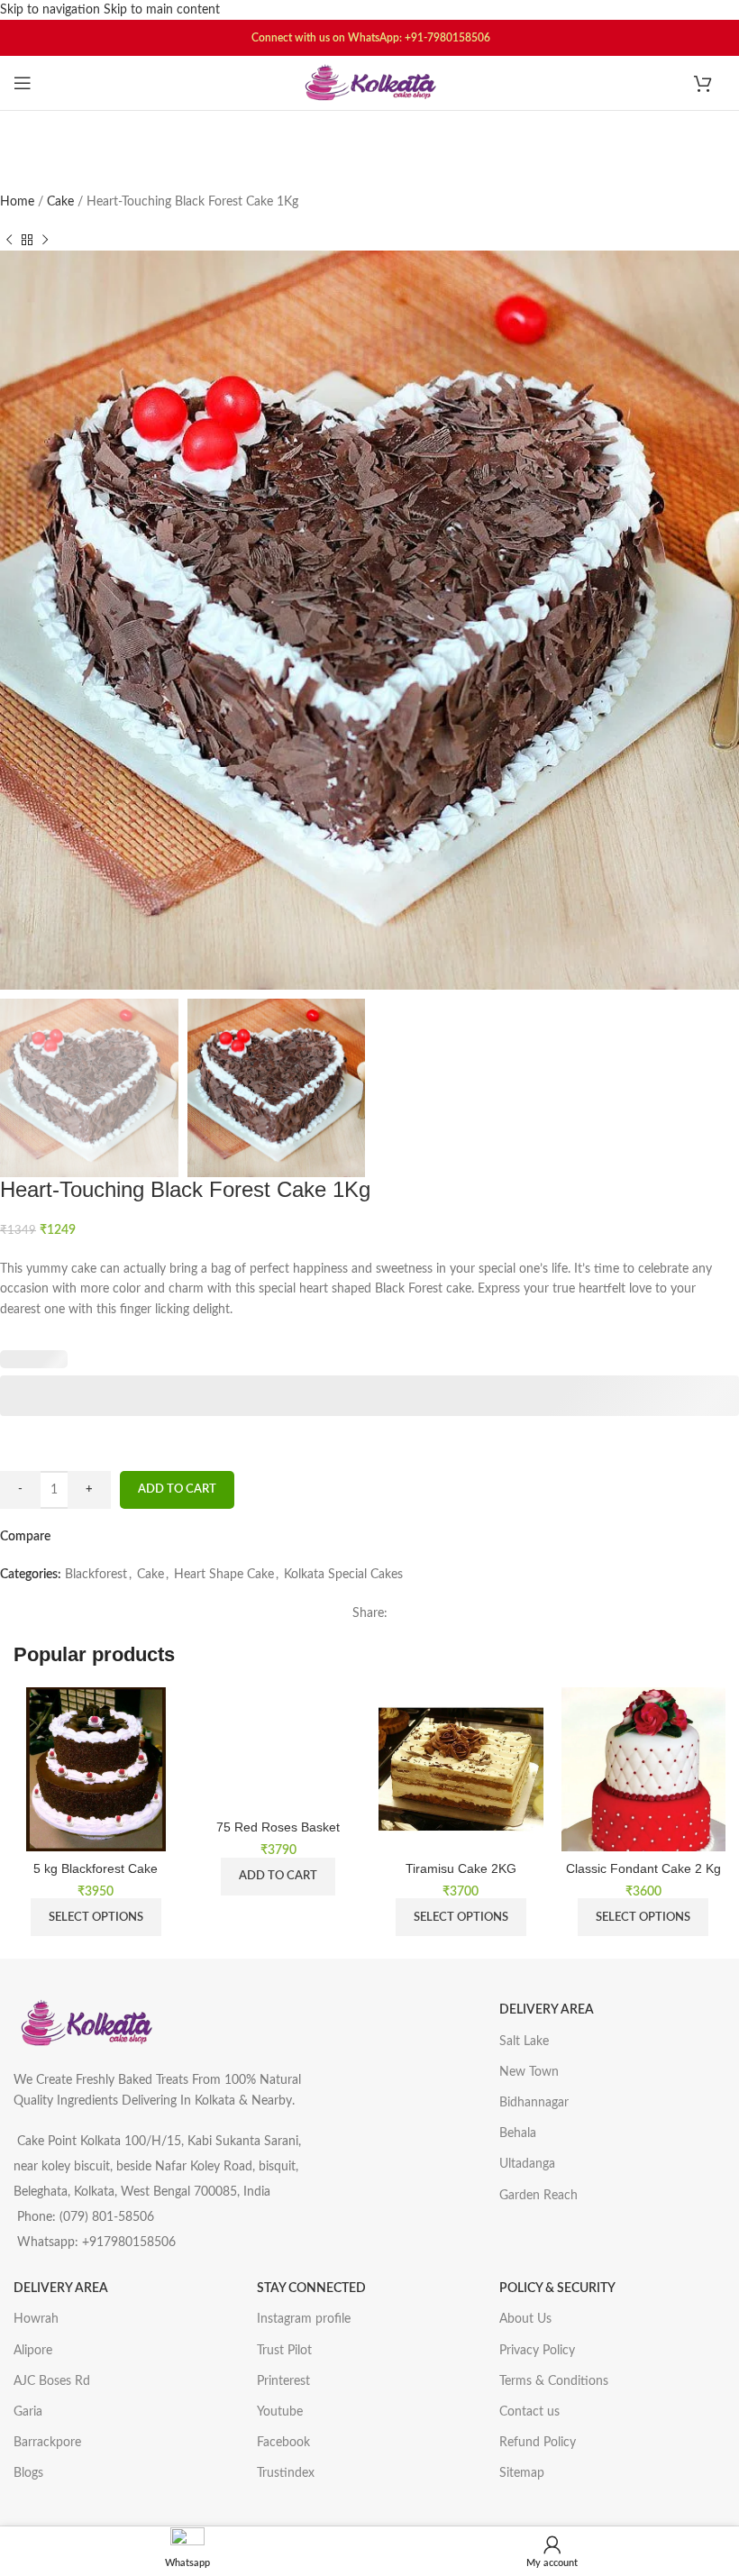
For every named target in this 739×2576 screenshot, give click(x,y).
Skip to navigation (52, 10)
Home (19, 202)
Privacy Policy (537, 2351)
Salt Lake (524, 2042)
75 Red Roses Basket (278, 1827)
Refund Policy (538, 2443)
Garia (28, 2412)
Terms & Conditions (554, 2381)
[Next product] (45, 240)
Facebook (283, 2443)
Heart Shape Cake (224, 1575)
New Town (529, 2072)
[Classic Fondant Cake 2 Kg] (644, 1770)
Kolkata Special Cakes (343, 1575)
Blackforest (96, 1575)
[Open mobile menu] (23, 83)
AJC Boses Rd (52, 2381)
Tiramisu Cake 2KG (461, 1868)
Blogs (28, 2473)
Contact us (529, 2412)
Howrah (36, 2319)
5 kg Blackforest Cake (96, 1868)
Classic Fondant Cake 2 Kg (643, 1868)
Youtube (280, 2412)
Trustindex (286, 2473)
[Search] (369, 133)
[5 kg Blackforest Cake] (96, 1770)
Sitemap (522, 2473)
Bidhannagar (534, 2103)
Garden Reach (538, 2196)
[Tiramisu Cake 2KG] (461, 1770)
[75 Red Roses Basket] (279, 1749)
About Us (525, 2319)
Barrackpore (47, 2443)
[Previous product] (9, 240)
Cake (62, 202)
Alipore (33, 2351)
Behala (518, 2133)
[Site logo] (369, 83)
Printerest (283, 2381)
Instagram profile (304, 2319)
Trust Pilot (284, 2351)
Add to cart (177, 1489)
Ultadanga (527, 2164)
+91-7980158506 (447, 38)
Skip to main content (162, 10)
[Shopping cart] (710, 83)
